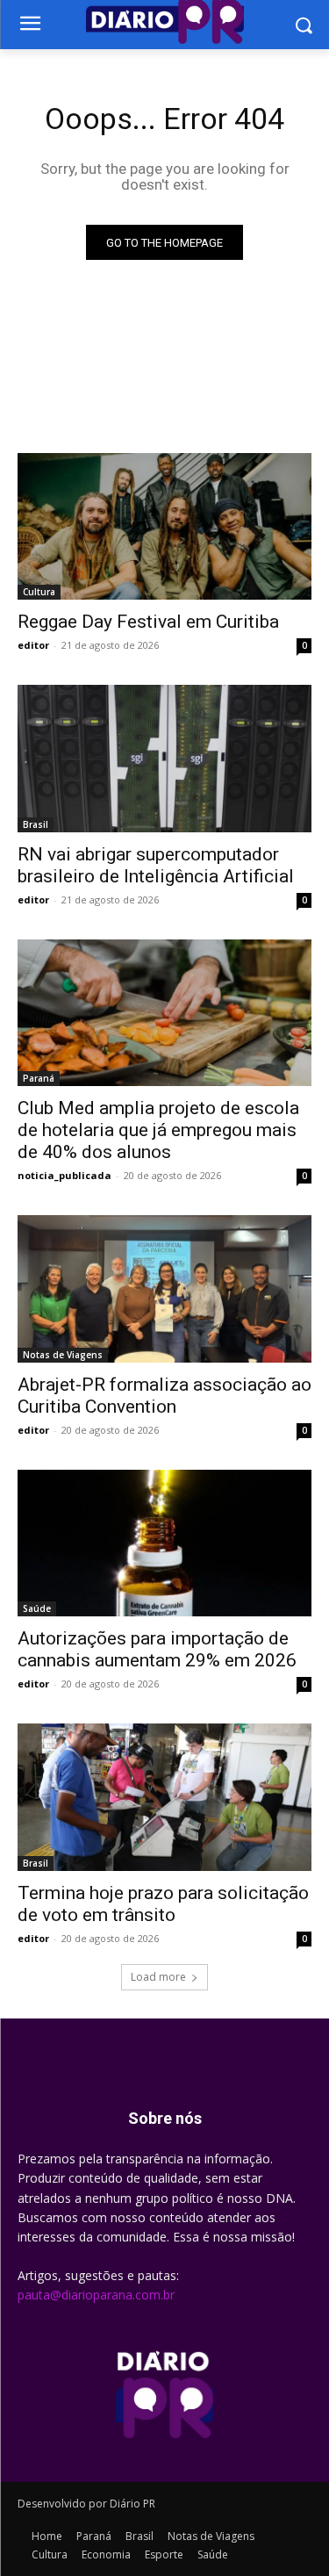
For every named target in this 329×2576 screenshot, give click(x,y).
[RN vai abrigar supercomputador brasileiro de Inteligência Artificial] (164, 759)
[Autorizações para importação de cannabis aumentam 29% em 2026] (164, 1543)
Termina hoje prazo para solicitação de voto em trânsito (163, 1904)
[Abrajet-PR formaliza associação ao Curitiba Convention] (164, 1289)
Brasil (36, 824)
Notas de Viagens (63, 1355)
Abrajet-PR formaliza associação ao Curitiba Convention (164, 1396)
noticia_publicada (64, 1175)
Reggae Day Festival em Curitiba (148, 622)
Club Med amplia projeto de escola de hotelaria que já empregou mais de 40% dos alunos (158, 1130)
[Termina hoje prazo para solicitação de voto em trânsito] (164, 1797)
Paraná (39, 1078)
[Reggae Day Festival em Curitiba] (164, 527)
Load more (158, 1977)
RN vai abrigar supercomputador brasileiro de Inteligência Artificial (156, 865)
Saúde (37, 1608)
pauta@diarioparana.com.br (96, 2295)
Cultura (39, 592)
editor (33, 645)
